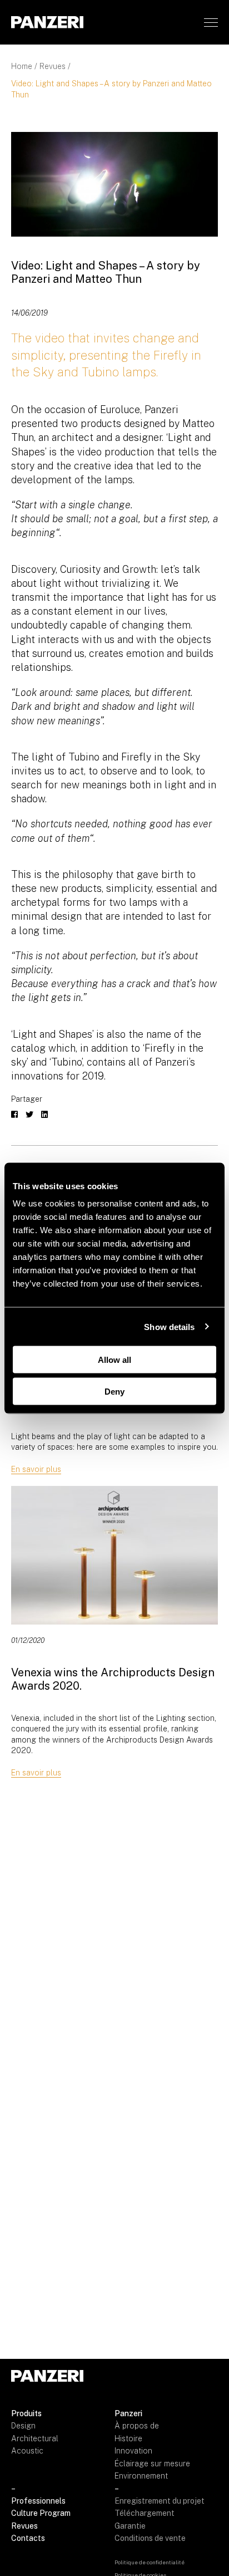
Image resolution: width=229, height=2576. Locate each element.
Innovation (133, 2451)
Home (22, 66)
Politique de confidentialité (150, 2562)
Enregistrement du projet (160, 2501)
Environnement (141, 2476)
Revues (53, 66)
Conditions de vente (150, 2538)
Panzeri (128, 2413)
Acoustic (27, 2451)
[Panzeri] (47, 22)
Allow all (114, 1360)
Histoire (128, 2438)
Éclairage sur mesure (152, 2464)
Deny (114, 1391)
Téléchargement (145, 2513)
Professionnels (38, 2501)
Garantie (130, 2526)
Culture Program (41, 2513)
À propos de (137, 2426)
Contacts (28, 2538)
